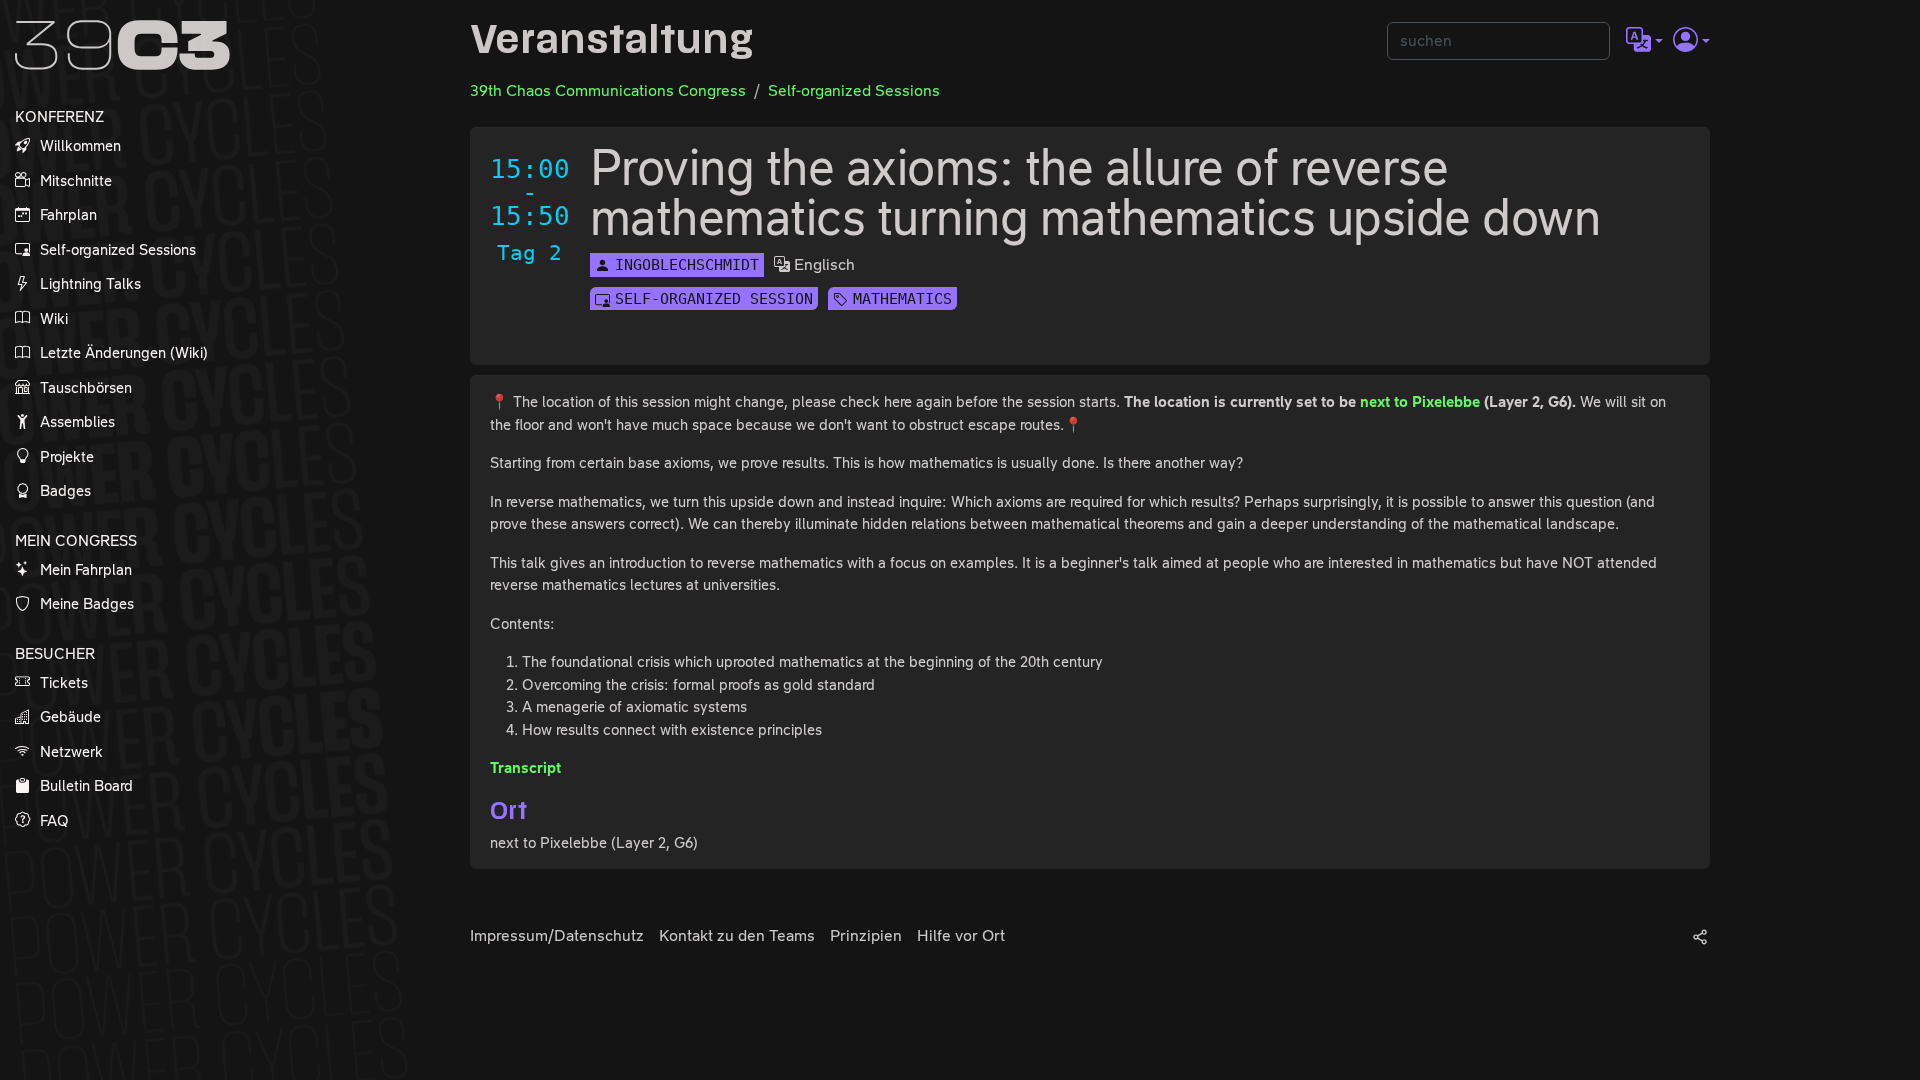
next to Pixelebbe (1420, 401)
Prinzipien (866, 935)
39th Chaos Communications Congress (608, 90)
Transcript (525, 767)
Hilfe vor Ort (961, 935)
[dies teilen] (1700, 936)
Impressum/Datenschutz (557, 935)
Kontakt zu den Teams (737, 935)
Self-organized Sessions (854, 90)
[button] (1644, 41)
